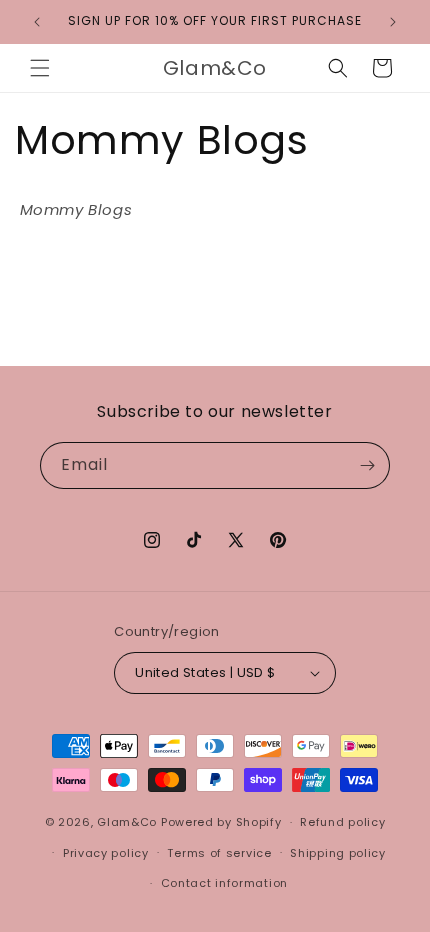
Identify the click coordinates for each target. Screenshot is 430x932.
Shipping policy (338, 853)
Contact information (224, 883)
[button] (40, 68)
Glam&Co (127, 822)
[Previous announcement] (37, 22)
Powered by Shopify (221, 822)
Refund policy (342, 822)
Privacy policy (106, 853)
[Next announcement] (393, 22)
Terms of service (219, 853)
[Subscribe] (367, 465)
